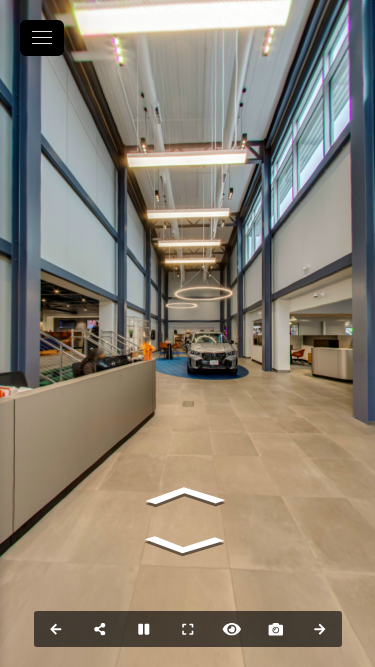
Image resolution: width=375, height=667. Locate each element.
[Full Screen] (188, 629)
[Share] (100, 629)
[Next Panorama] (320, 629)
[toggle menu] (42, 38)
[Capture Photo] (276, 629)
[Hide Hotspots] (232, 629)
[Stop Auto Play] (144, 629)
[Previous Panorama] (56, 629)
